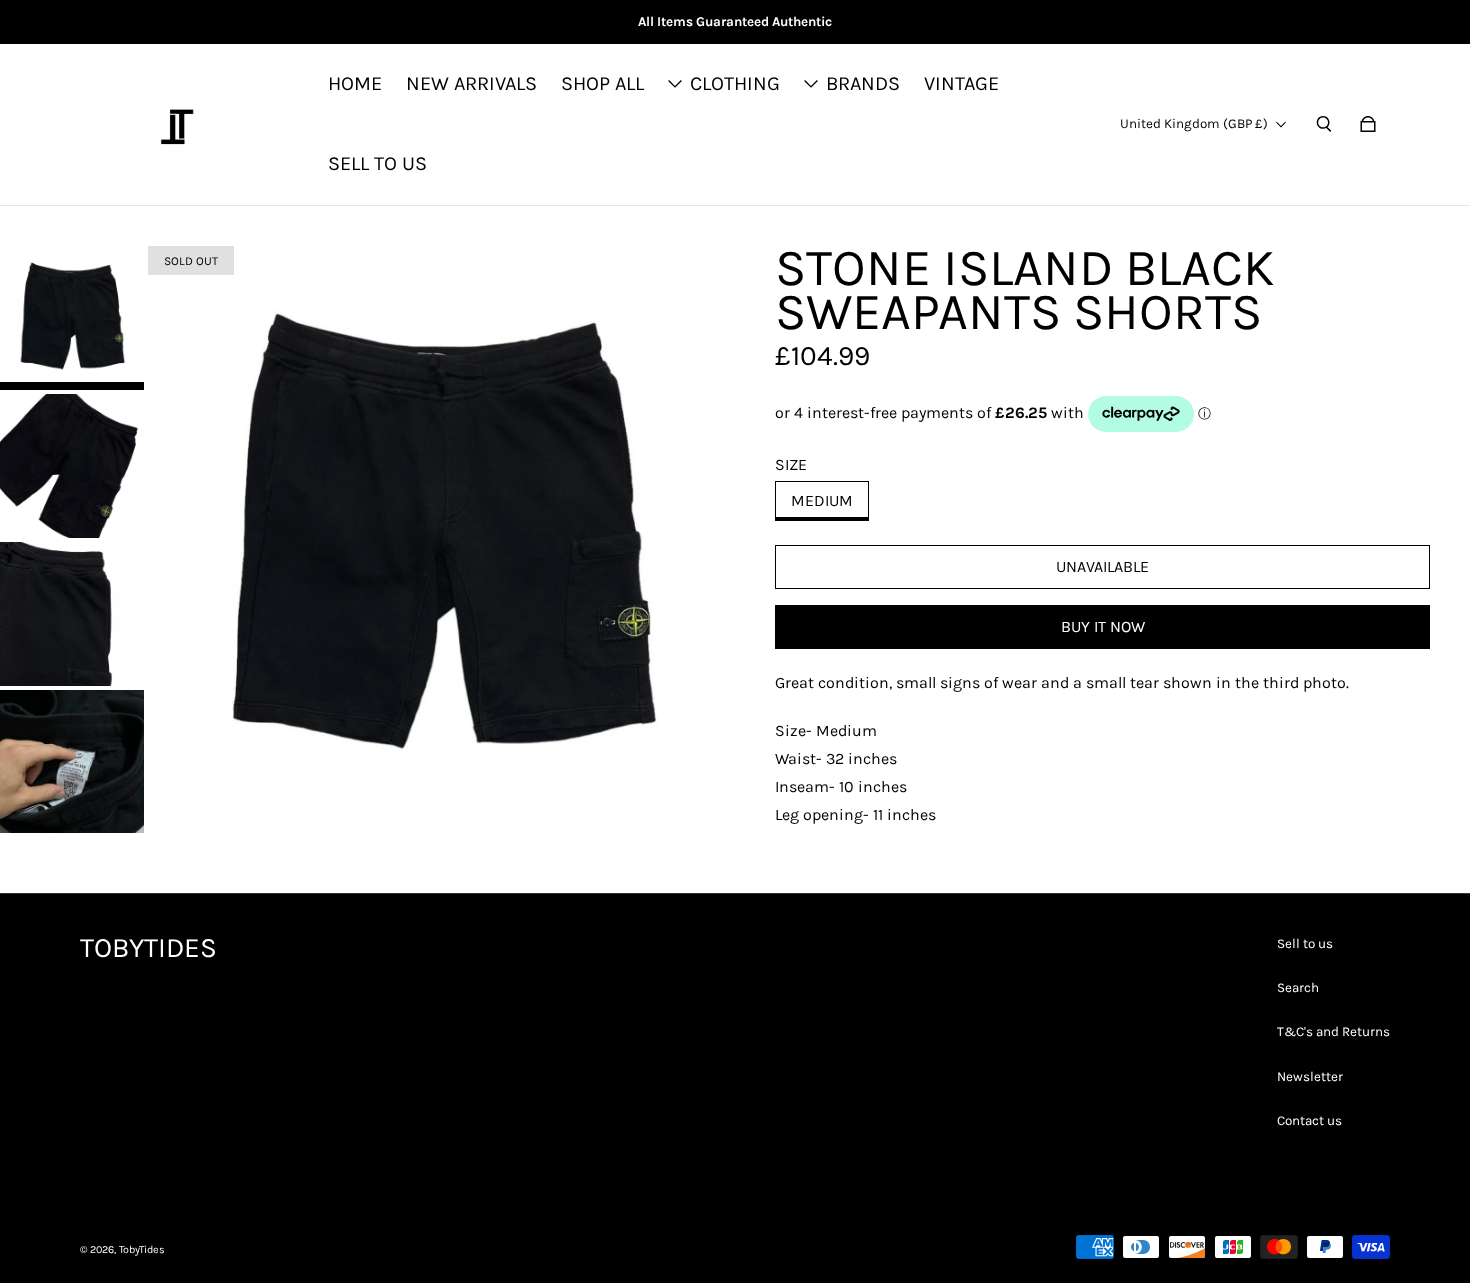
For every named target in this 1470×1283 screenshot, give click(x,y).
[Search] (1324, 124)
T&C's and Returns (1333, 1031)
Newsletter (1310, 1076)
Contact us (1309, 1120)
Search (1298, 987)
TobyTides (142, 1249)
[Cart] (1368, 124)
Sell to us (1305, 943)
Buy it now (1103, 626)
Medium (822, 500)
